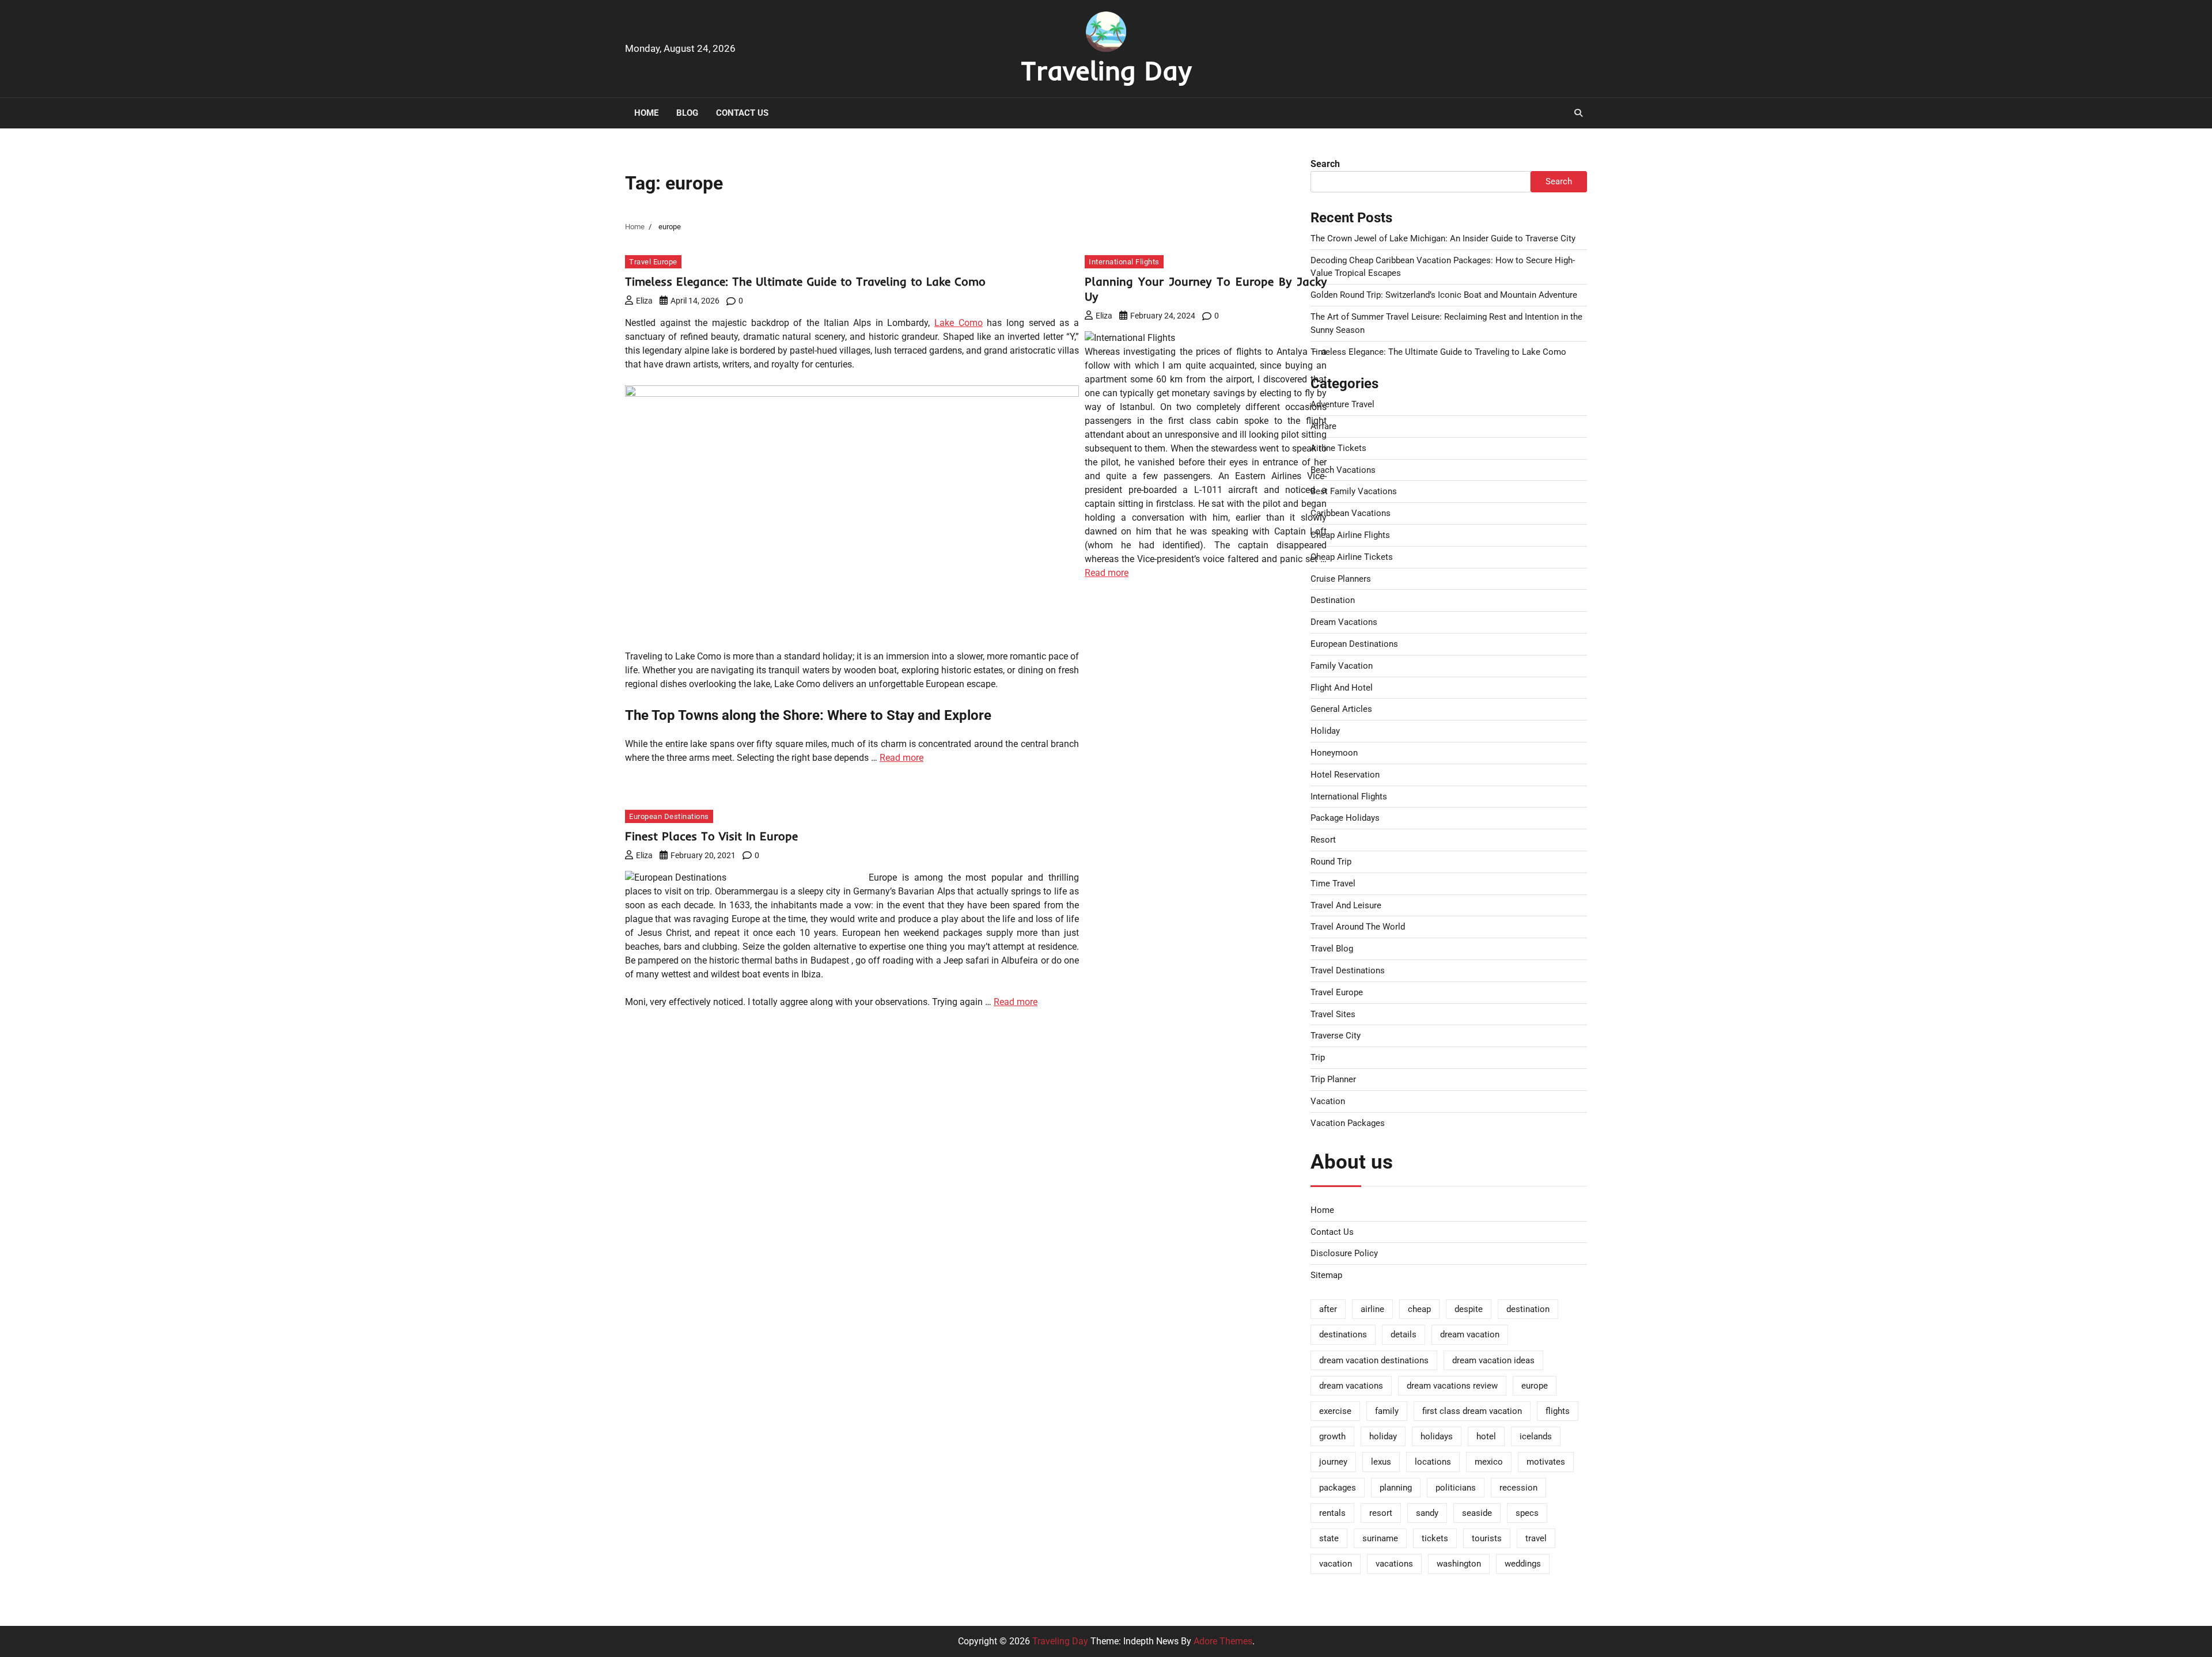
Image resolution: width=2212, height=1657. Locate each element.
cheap (1419, 1309)
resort (1381, 1513)
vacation (1336, 1564)
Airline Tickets (1338, 448)
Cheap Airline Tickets (1352, 557)
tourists (1487, 1538)
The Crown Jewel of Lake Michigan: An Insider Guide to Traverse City (1443, 238)
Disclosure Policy (1344, 1253)
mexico (1489, 1462)
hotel (1486, 1436)
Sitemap (1326, 1275)
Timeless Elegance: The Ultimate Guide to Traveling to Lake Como (805, 281)
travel (1536, 1538)
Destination (1333, 600)
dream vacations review (1452, 1386)
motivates (1546, 1462)
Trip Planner (1333, 1079)
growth (1332, 1436)
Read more (902, 758)
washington (1459, 1564)
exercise (1335, 1411)
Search (1325, 164)
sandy (1427, 1513)
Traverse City (1336, 1036)
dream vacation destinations (1374, 1360)
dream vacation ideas (1493, 1360)
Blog (687, 113)
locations (1433, 1462)
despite (1469, 1309)
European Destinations (669, 816)
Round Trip (1331, 862)
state (1329, 1538)
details (1404, 1334)
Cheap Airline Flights (1350, 535)
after (1328, 1309)
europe (1535, 1386)
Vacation (1328, 1101)
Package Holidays (1345, 818)
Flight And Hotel (1342, 688)
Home (646, 113)
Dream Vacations (1344, 622)
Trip (1318, 1057)
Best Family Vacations (1354, 491)
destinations (1343, 1334)
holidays (1437, 1436)
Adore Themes (1223, 1641)
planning (1396, 1488)
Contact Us (742, 113)
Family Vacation (1342, 666)
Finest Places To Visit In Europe (711, 836)
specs (1527, 1513)
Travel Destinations (1348, 970)
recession (1518, 1488)
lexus (1381, 1462)
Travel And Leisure (1346, 905)
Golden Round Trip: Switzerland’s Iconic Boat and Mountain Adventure (1444, 295)
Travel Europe (653, 262)
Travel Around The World (1358, 927)
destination (1528, 1309)
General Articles (1341, 709)
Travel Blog (1332, 949)
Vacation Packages (1348, 1123)
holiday (1383, 1436)
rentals (1332, 1513)
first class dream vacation (1472, 1411)
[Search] (1578, 113)
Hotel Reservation (1345, 775)
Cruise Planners (1341, 579)
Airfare (1323, 426)
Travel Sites (1333, 1014)
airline (1372, 1309)
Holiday (1325, 731)
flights (1558, 1411)
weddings (1523, 1564)
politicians (1456, 1488)
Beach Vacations (1343, 470)
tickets (1435, 1538)
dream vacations (1351, 1386)
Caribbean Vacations (1351, 513)
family (1387, 1411)
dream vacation (1470, 1334)
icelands (1536, 1436)
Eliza (644, 301)
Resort (1323, 840)
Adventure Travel (1342, 404)
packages (1338, 1488)
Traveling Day (1106, 70)
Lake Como (959, 323)
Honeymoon (1334, 753)
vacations (1394, 1564)
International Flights (1124, 262)
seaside (1477, 1513)
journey (1333, 1462)
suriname (1380, 1538)
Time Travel (1333, 884)
